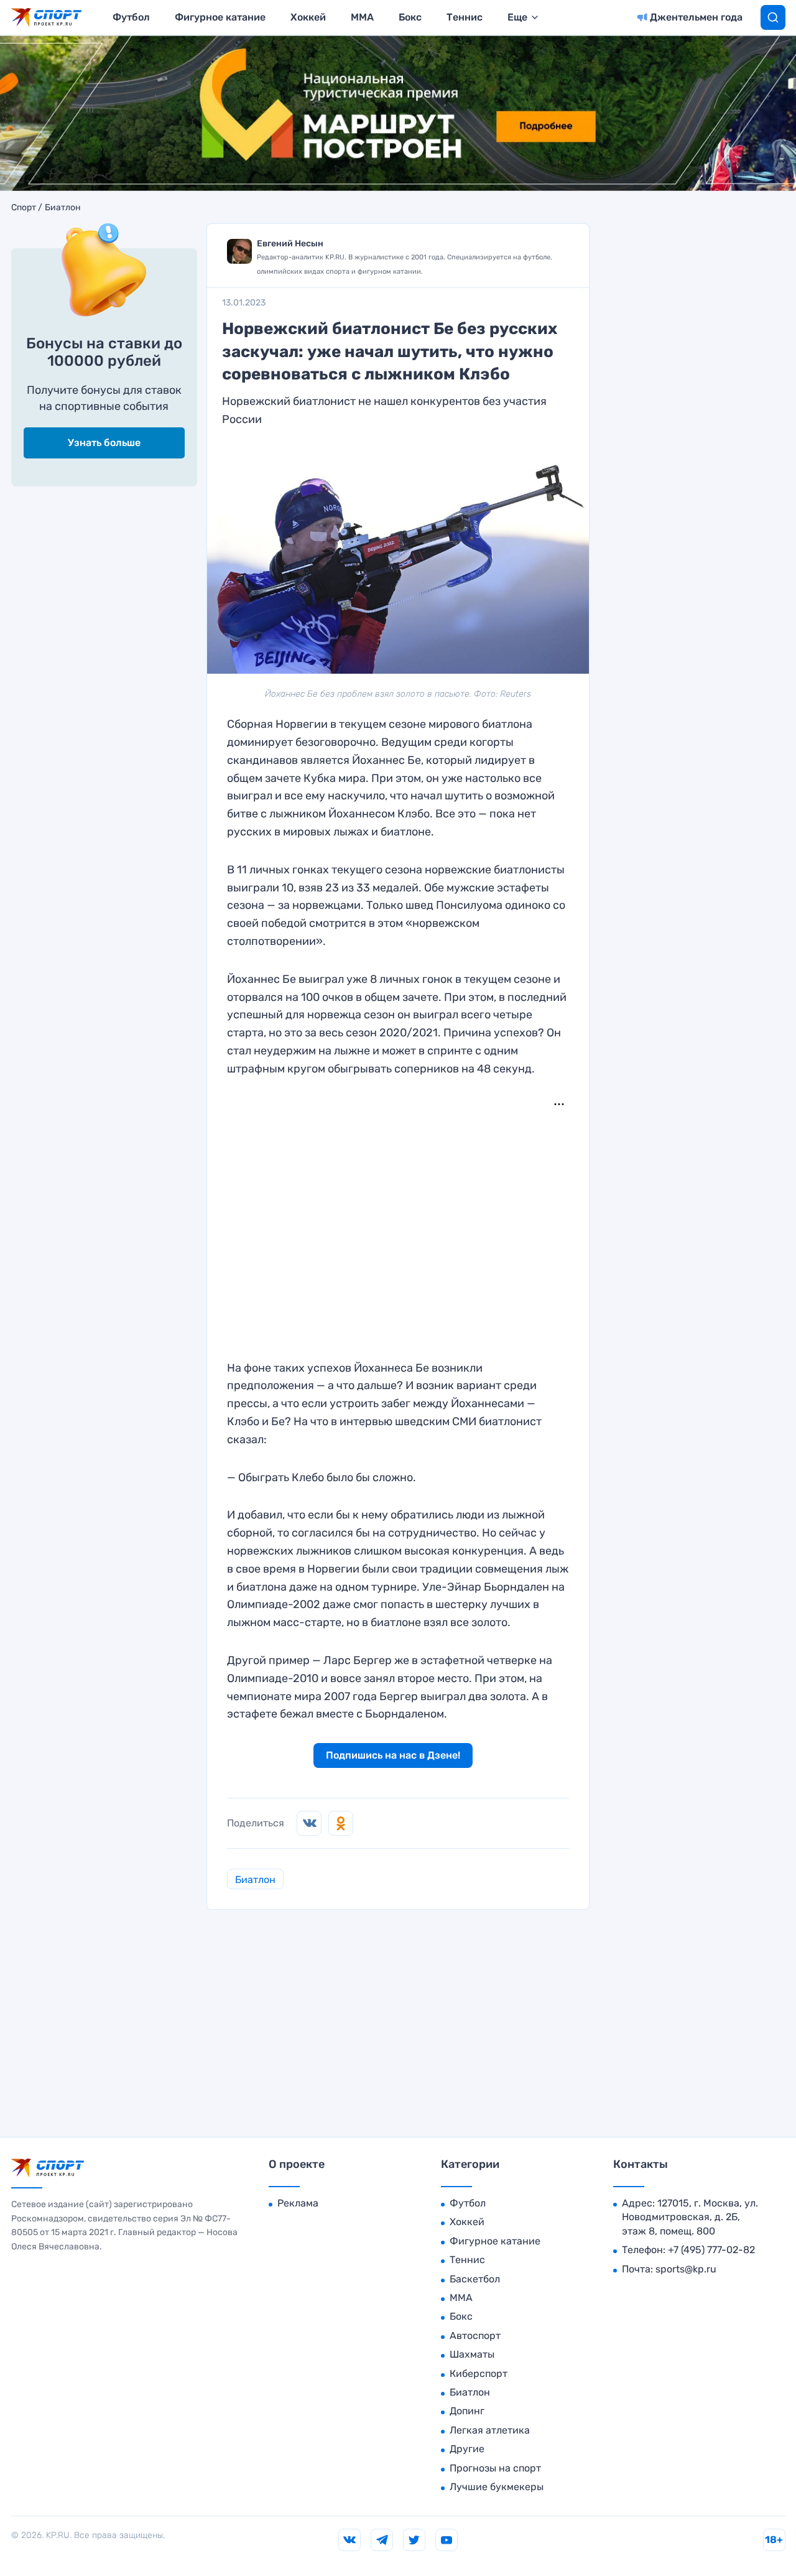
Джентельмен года (696, 17)
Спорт (24, 208)
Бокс (410, 17)
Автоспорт (475, 2336)
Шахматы (472, 2354)
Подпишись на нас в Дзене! (393, 1755)
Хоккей (308, 17)
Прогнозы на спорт (495, 2468)
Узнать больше (104, 443)
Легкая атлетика (490, 2430)
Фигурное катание (220, 17)
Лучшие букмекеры (497, 2487)
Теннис (465, 17)
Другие (467, 2449)
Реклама (298, 2203)
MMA (362, 17)
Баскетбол (475, 2279)
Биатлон (63, 208)
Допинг (467, 2411)
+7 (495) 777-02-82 (711, 2250)
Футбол (131, 17)
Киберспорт (479, 2374)
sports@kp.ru (686, 2269)
